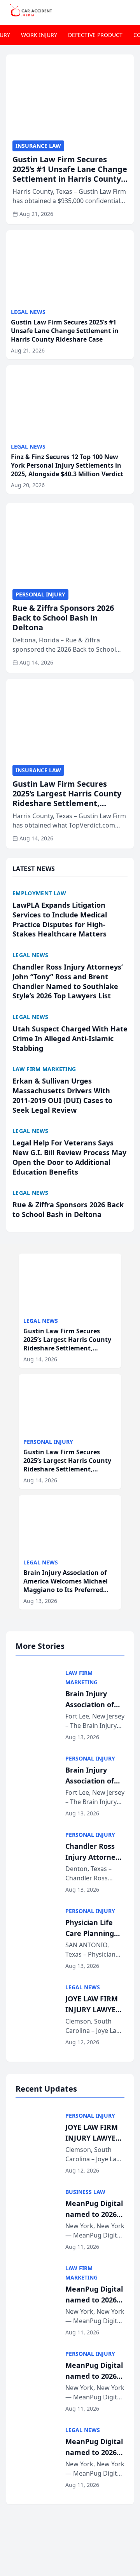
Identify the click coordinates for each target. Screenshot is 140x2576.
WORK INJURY (39, 35)
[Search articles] (130, 11)
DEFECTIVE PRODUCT (95, 35)
